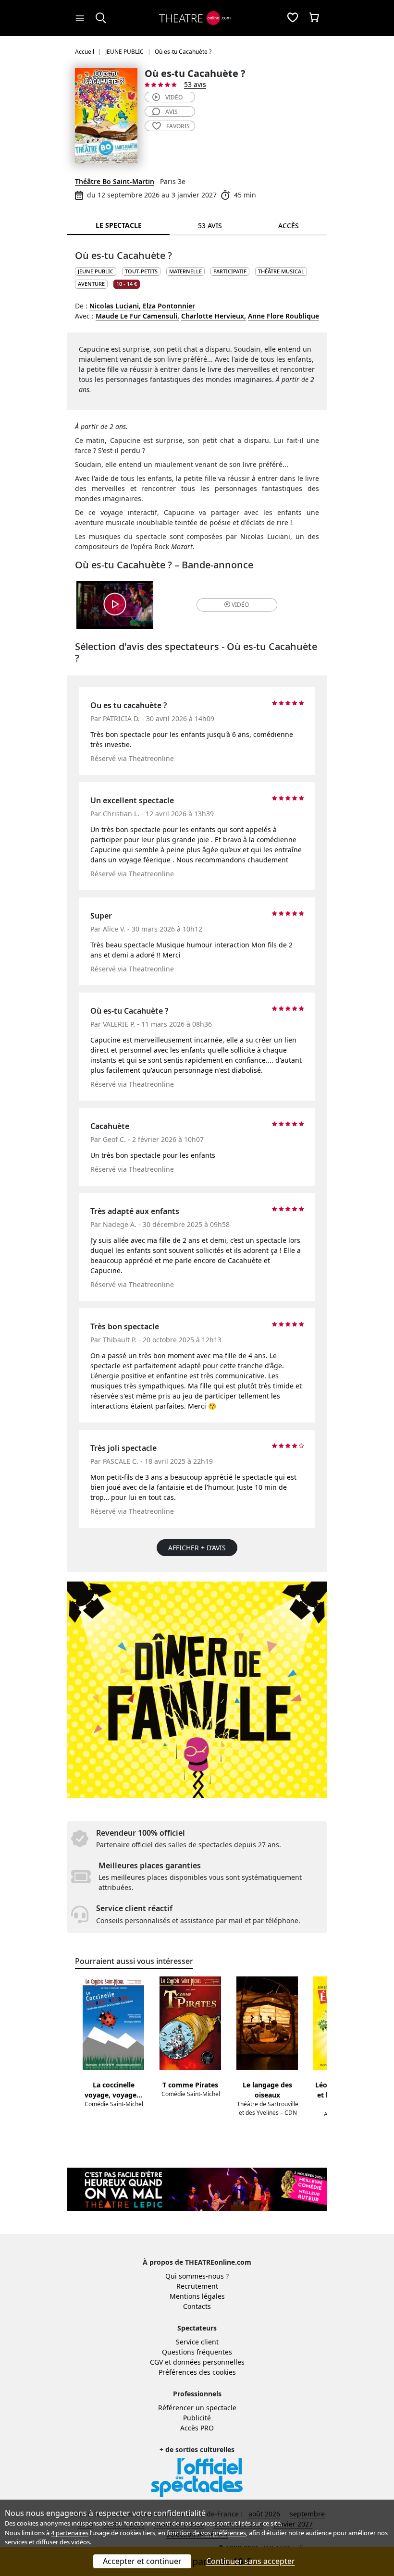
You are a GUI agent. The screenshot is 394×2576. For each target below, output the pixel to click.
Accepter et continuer (142, 2561)
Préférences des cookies (197, 2372)
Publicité (197, 2418)
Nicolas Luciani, (115, 306)
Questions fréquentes (197, 2352)
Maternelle (185, 271)
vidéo (174, 97)
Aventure (91, 284)
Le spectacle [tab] (119, 225)
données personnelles (209, 2362)
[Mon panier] (314, 18)
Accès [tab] (289, 226)
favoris (178, 126)
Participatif (230, 271)
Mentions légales (197, 2296)
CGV (156, 2362)
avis (172, 112)
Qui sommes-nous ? (197, 2276)
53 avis (195, 84)
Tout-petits (141, 271)
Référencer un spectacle (197, 2408)
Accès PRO (197, 2428)
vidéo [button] (240, 605)
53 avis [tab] (210, 226)
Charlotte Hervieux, (214, 316)
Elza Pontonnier (169, 306)
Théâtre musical (281, 271)
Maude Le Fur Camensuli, (137, 316)
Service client (197, 2342)
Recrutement (197, 2286)
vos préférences (223, 2533)
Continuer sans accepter (251, 2561)
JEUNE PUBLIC (96, 271)
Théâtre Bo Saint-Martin (115, 181)
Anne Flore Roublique (283, 316)
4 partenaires (70, 2533)
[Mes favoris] (293, 18)
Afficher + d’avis (197, 1548)
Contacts (197, 2306)
